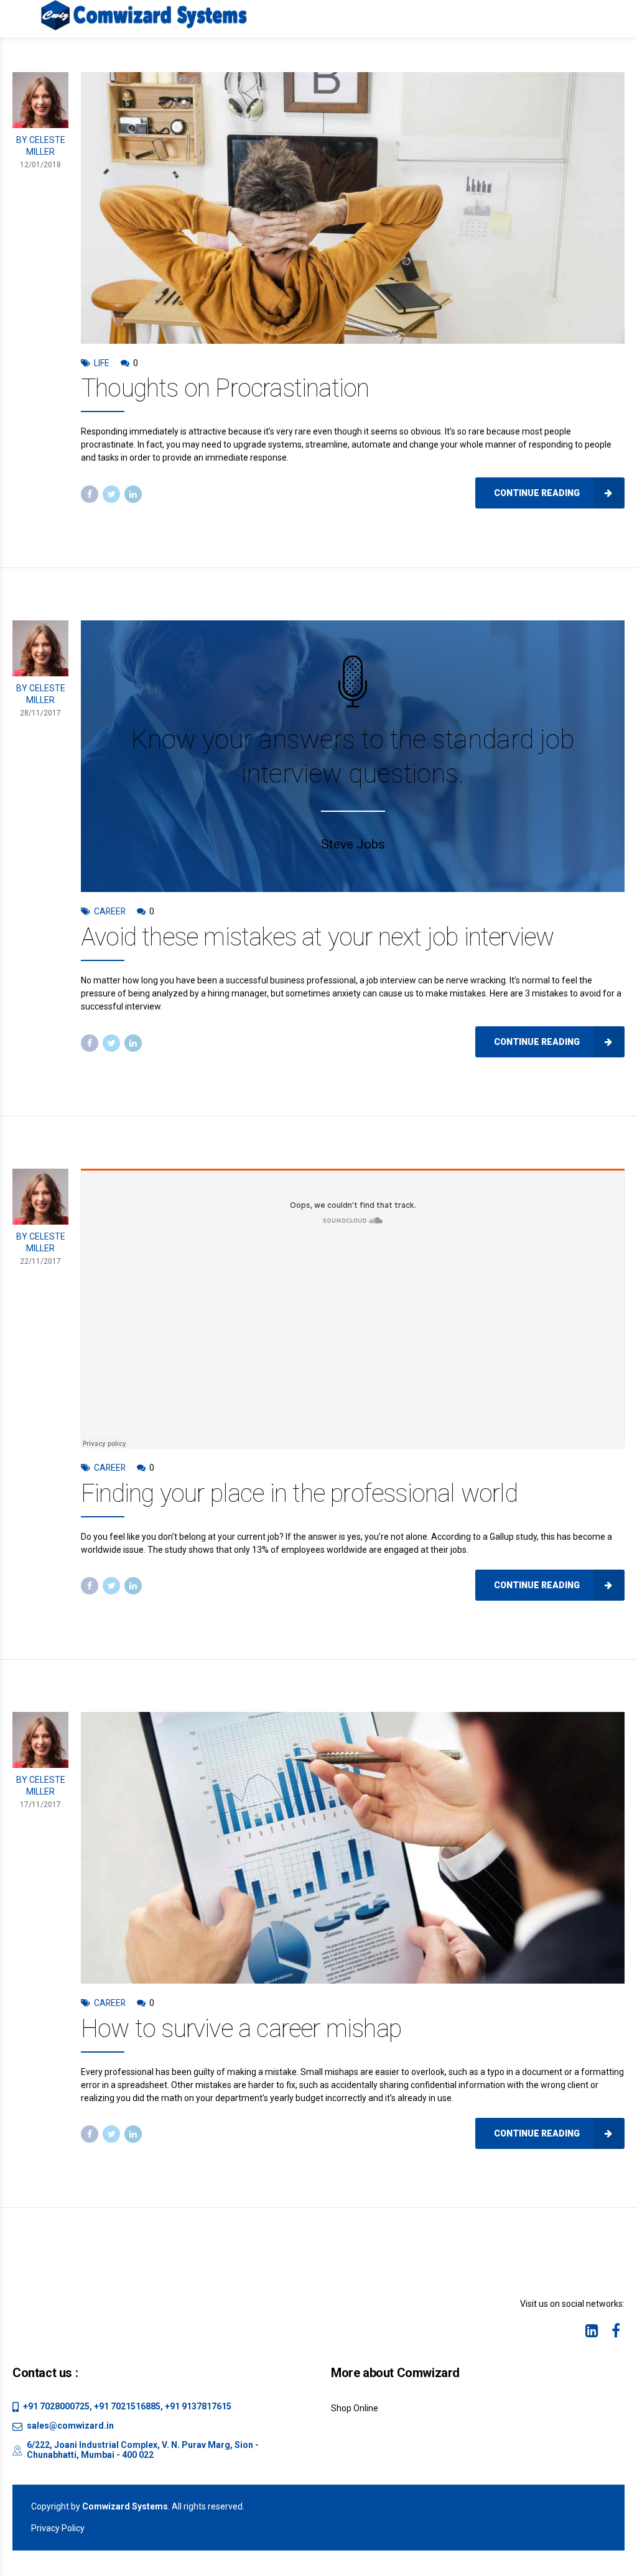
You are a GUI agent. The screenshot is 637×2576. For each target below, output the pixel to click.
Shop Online (355, 2408)
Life (102, 363)
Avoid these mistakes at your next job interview (317, 937)
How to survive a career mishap (241, 2029)
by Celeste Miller (41, 146)
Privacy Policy (58, 2528)
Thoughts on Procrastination (225, 388)
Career (110, 911)
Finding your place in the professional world (299, 1493)
